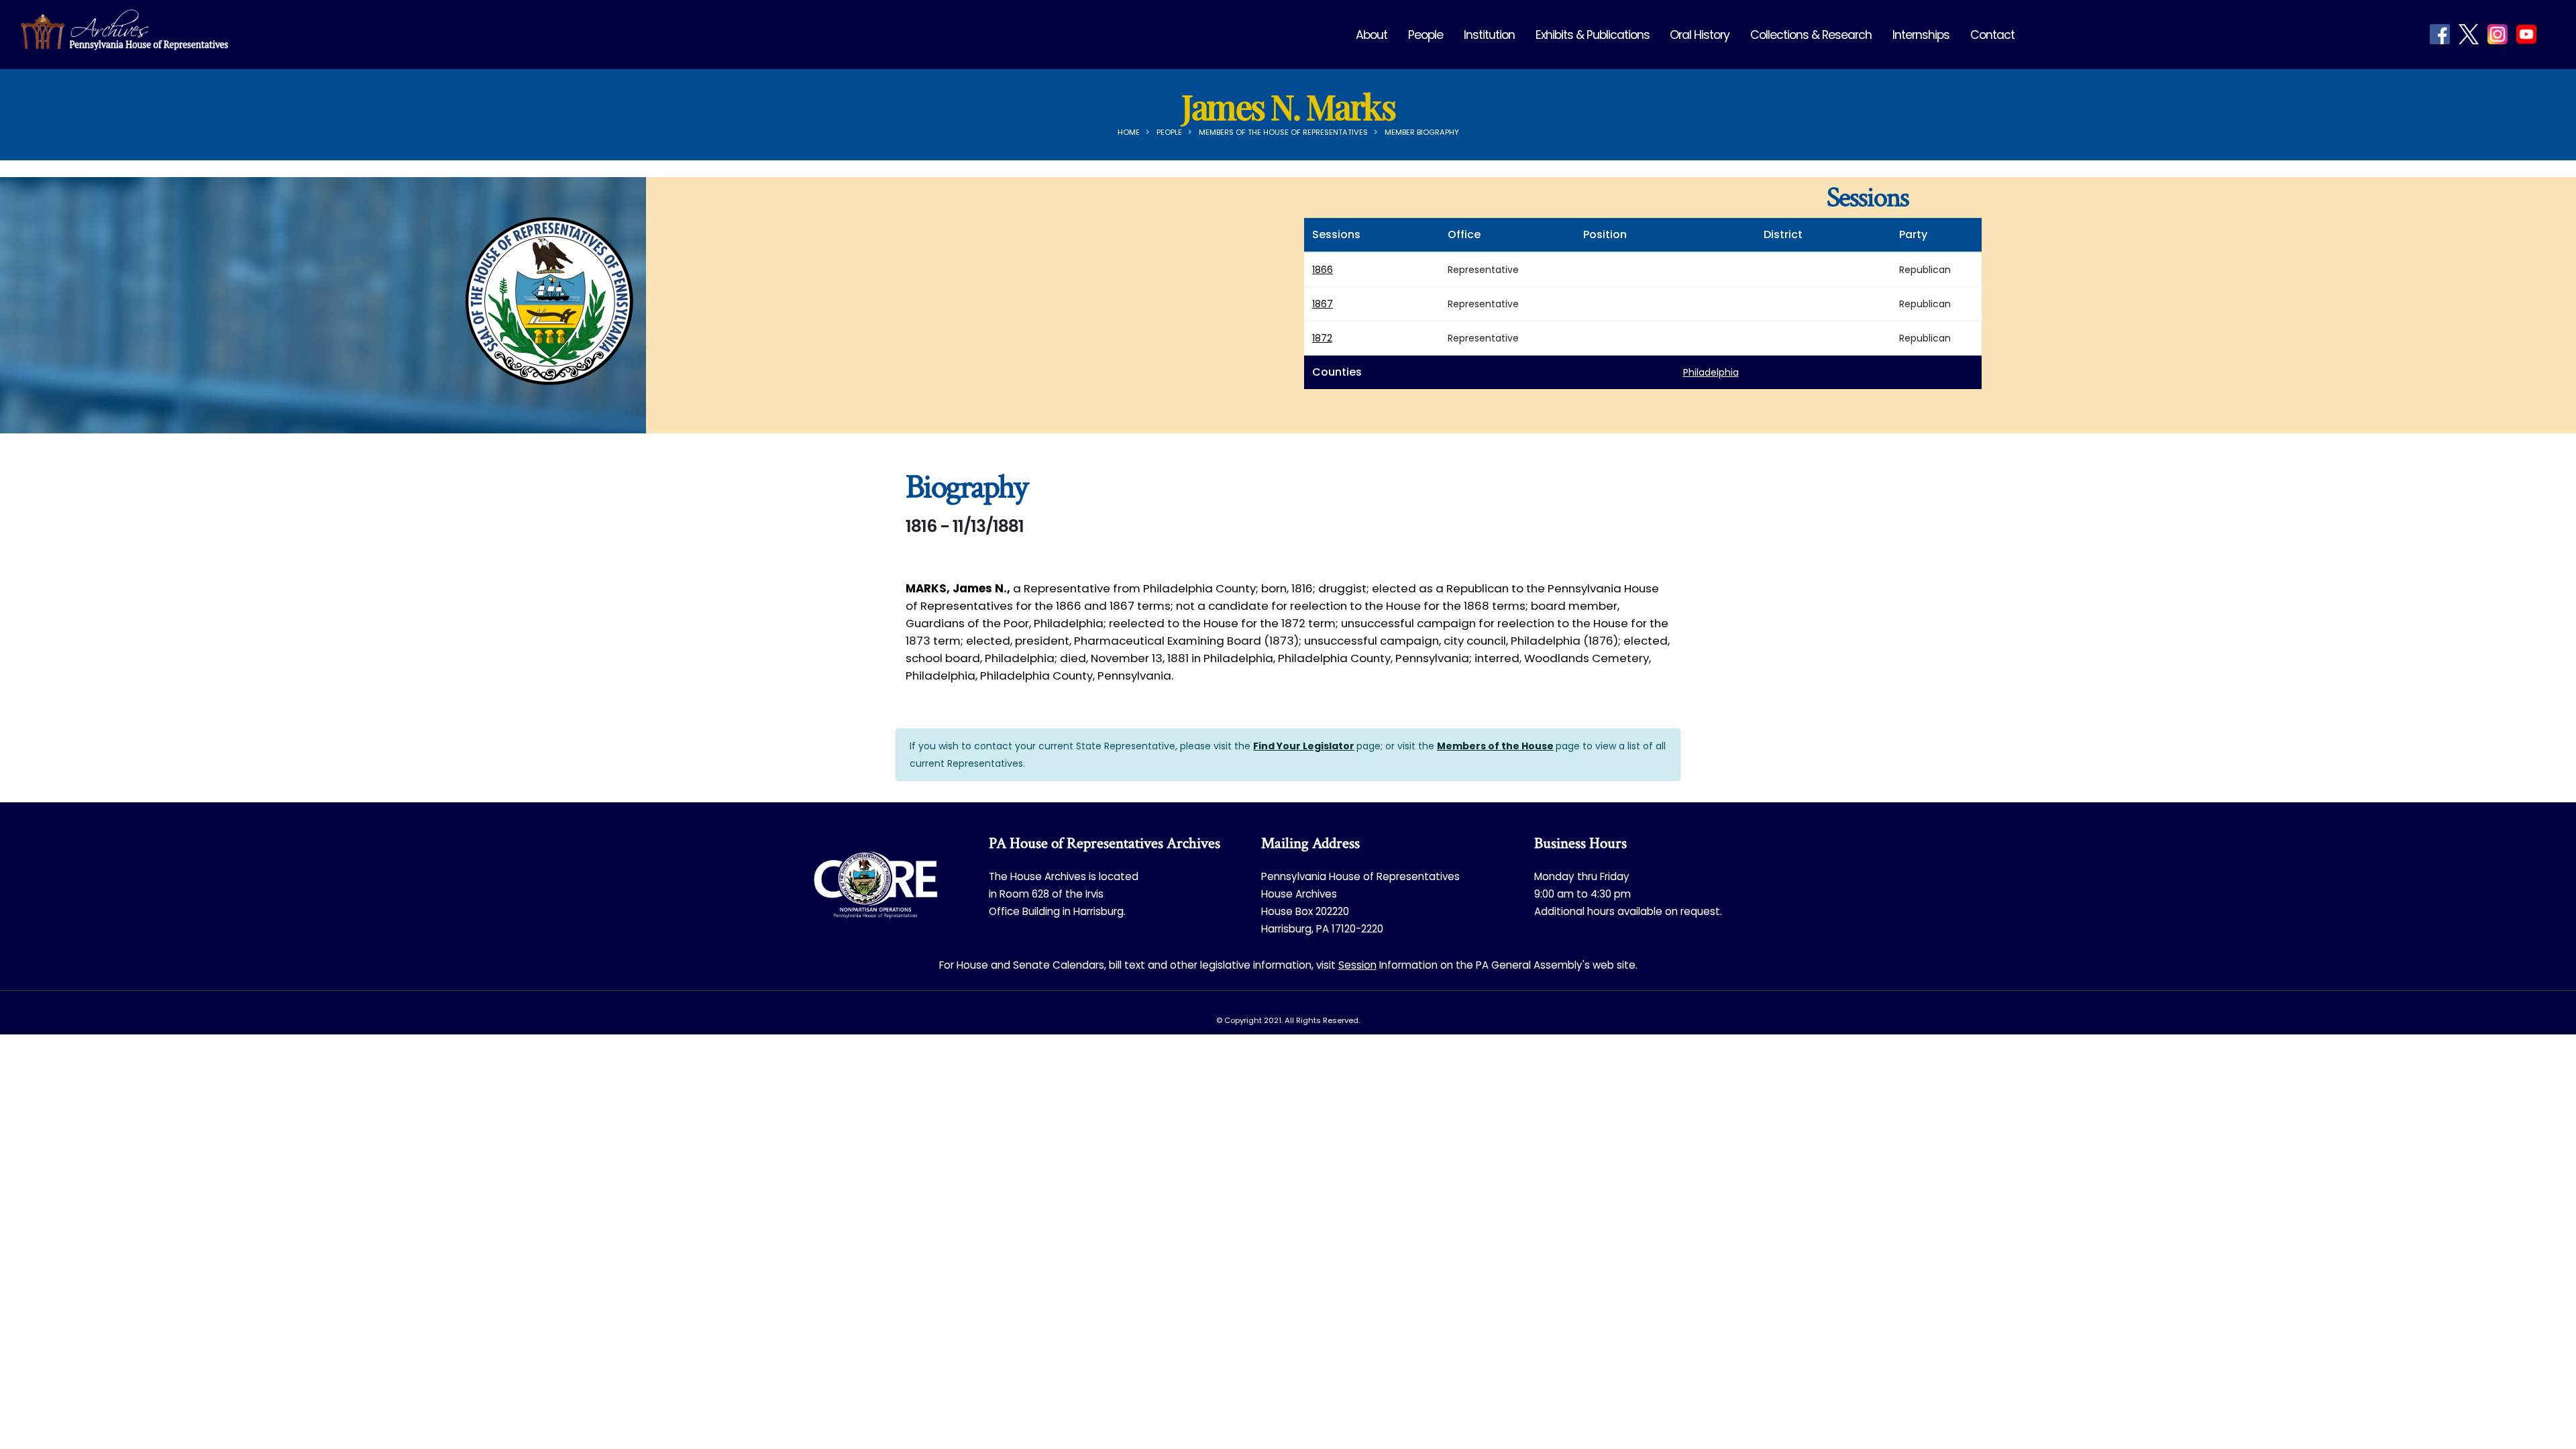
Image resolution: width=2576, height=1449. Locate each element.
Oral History (1700, 35)
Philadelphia (1711, 372)
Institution (1489, 35)
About (1372, 35)
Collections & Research (1811, 35)
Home (1129, 132)
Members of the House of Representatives (1283, 132)
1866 (1323, 270)
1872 (1322, 338)
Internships (1921, 35)
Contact (1992, 35)
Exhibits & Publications (1593, 35)
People (1426, 35)
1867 (1323, 304)
